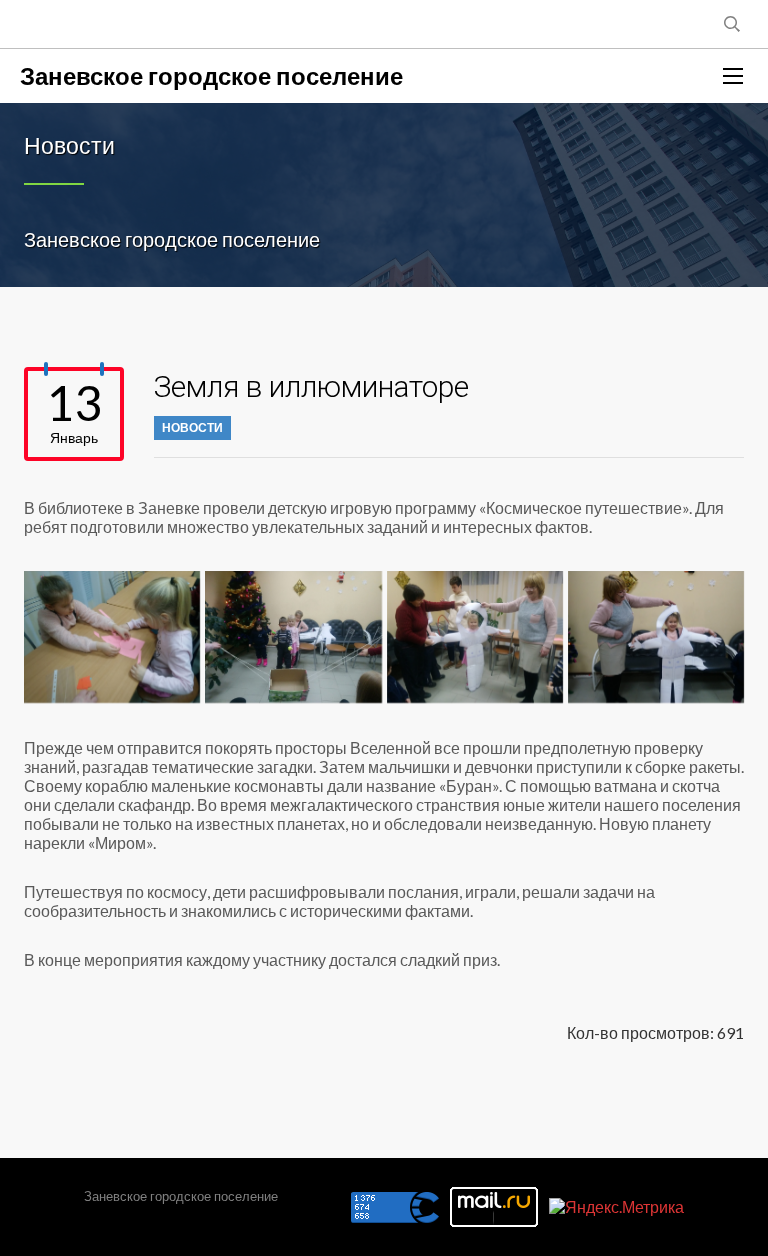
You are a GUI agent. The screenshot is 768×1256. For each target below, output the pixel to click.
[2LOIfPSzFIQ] (112, 637)
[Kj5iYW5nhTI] (656, 637)
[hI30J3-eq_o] (475, 637)
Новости (192, 427)
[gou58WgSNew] (293, 637)
